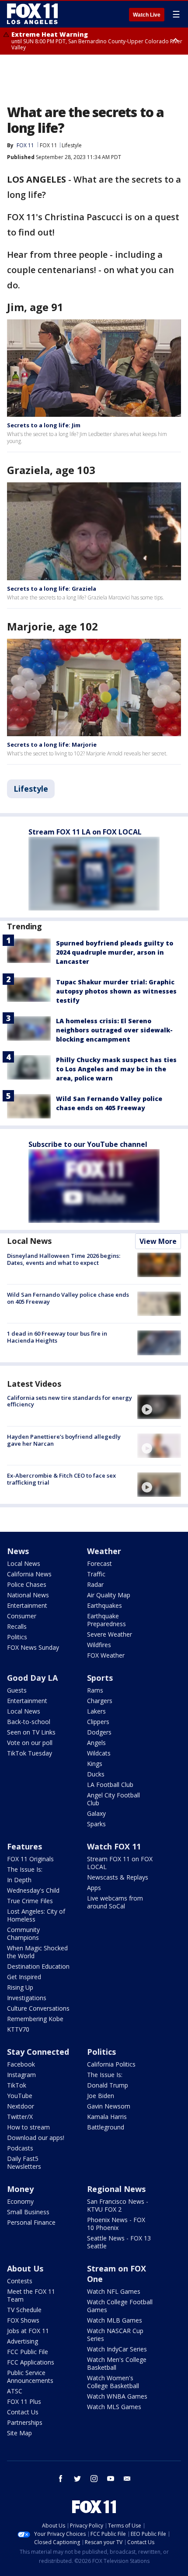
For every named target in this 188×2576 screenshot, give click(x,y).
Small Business (28, 2212)
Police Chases (27, 1584)
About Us (25, 2268)
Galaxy (96, 1813)
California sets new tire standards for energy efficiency (70, 1401)
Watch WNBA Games (117, 2396)
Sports (100, 1678)
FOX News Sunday (33, 1647)
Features (24, 1846)
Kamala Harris (107, 2117)
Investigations (27, 1998)
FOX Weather (106, 1655)
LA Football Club (110, 1785)
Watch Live (147, 15)
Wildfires (99, 1645)
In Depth (19, 1880)
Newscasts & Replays (118, 1877)
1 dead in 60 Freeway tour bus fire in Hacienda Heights (57, 1337)
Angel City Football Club (113, 1799)
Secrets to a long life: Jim (44, 425)
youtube (111, 2479)
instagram (94, 2479)
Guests (17, 1690)
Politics (17, 1637)
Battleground (106, 2127)
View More (158, 1241)
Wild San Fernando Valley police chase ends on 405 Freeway (68, 1298)
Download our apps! (36, 2138)
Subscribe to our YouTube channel (88, 1144)
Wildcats (99, 1753)
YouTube (20, 2096)
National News (28, 1595)
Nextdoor (21, 2106)
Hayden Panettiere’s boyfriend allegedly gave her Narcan (64, 1440)
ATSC (15, 2391)
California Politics (111, 2064)
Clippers (98, 1722)
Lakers (96, 1711)
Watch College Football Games (120, 2306)
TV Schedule (24, 2310)
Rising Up (20, 1987)
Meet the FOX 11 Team (31, 2295)
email (127, 2479)
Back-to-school (29, 1722)
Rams (95, 1690)
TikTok (17, 2085)
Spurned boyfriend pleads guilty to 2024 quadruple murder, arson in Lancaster (115, 952)
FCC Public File (28, 2352)
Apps (94, 1888)
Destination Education (38, 1966)
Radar (95, 1584)
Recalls (17, 1626)
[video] (159, 1407)
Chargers (100, 1701)
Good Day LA (32, 1678)
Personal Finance (31, 2222)
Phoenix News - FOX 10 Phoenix (116, 2224)
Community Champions (23, 1934)
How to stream (28, 2127)
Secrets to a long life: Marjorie (52, 744)
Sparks (96, 1824)
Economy (20, 2201)
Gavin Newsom (109, 2106)
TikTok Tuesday (30, 1753)
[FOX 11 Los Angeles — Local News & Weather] (32, 14)
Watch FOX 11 (114, 1846)
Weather (104, 1551)
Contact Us (23, 2412)
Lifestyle (72, 145)
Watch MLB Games (115, 2320)
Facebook (21, 2064)
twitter (77, 2479)
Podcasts (20, 2148)
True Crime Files (30, 1901)
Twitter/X (20, 2117)
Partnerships (25, 2422)
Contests (20, 2281)
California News (29, 1574)
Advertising (23, 2341)
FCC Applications (31, 2362)
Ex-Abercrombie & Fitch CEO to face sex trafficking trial (61, 1479)
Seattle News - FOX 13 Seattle (119, 2242)
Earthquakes (104, 1605)
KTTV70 (18, 2029)
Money (20, 2189)
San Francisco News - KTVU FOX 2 (118, 2205)
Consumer (22, 1616)
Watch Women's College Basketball (113, 2382)
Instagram (21, 2075)
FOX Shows (23, 2320)
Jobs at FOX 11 (28, 2331)
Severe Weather (110, 1634)
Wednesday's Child (33, 1890)
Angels (96, 1743)
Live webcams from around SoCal (115, 1902)
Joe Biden (101, 2096)
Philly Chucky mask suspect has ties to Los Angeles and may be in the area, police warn (116, 1069)
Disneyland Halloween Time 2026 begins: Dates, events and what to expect (64, 1259)
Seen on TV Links (31, 1732)
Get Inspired (24, 1977)
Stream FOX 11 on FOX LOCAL (120, 1863)
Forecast (99, 1563)
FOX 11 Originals (30, 1859)
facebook (61, 2479)
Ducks (96, 1774)
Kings (95, 1764)
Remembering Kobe (35, 2019)
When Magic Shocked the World (37, 1952)
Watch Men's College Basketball (117, 2363)
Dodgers (99, 1732)
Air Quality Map (109, 1595)
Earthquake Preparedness (106, 1620)
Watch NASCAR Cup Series (115, 2335)
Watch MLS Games (114, 2407)
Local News (29, 1241)
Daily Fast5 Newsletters (24, 2162)
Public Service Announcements (30, 2377)
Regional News (116, 2189)
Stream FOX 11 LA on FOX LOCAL (85, 832)
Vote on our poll (30, 1743)
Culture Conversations (38, 2008)
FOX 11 (49, 145)
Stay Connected (38, 2052)
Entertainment (27, 1605)
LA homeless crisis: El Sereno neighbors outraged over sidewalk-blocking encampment (114, 1030)
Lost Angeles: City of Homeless (36, 1915)
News (18, 1551)
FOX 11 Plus (24, 2401)
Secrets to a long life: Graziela (52, 589)
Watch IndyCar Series (117, 2349)
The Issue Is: (25, 1869)
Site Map (19, 2433)
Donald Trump (108, 2085)
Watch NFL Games (114, 2291)
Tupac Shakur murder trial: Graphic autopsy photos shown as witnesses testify (116, 991)
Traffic (96, 1574)
